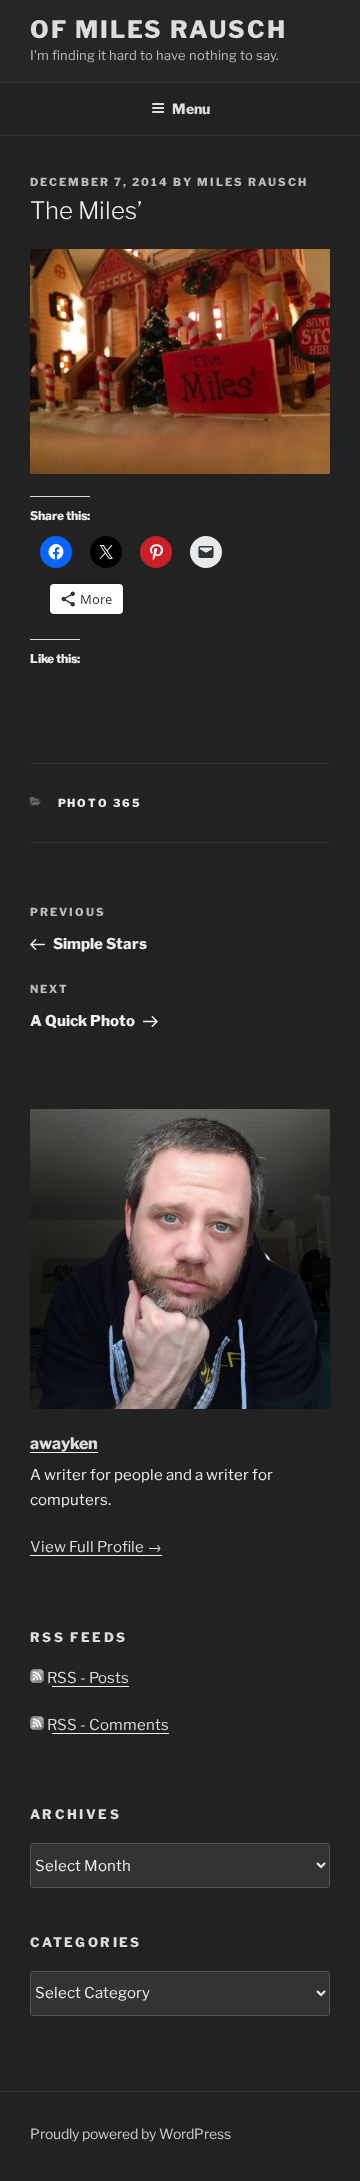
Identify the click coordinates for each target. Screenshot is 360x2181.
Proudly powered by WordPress (130, 2133)
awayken (64, 1443)
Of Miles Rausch (158, 29)
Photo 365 (100, 803)
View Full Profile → (96, 1547)
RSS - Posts (86, 1678)
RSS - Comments (106, 1725)
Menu (191, 108)
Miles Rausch (252, 182)
